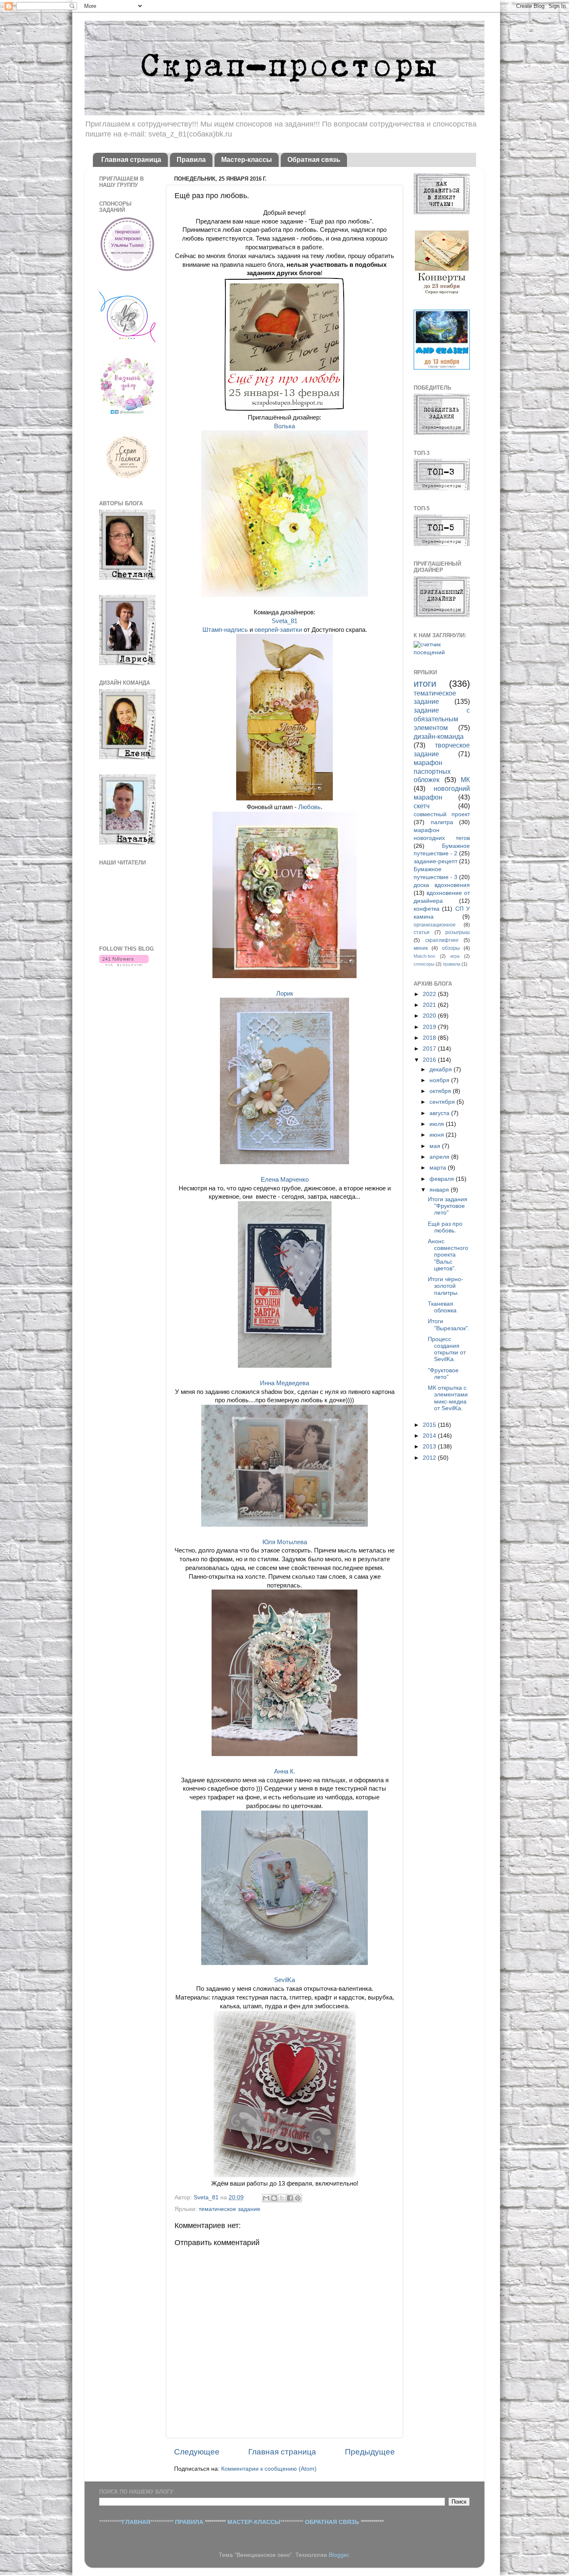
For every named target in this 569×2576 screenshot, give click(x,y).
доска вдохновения (442, 885)
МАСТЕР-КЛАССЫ (254, 2522)
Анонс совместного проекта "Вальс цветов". (448, 1255)
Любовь (309, 807)
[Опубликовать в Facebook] (290, 2198)
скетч (422, 806)
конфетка (427, 909)
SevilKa (284, 1980)
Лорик (285, 994)
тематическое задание (230, 2209)
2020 (430, 1016)
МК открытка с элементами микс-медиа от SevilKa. (448, 1398)
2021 (430, 1005)
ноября (440, 1080)
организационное (435, 925)
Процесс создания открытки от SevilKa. (447, 1349)
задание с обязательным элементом (442, 719)
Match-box (424, 956)
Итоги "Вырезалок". (449, 1325)
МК (465, 780)
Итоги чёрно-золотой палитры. (445, 1286)
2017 (430, 1049)
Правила (191, 160)
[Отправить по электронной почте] (266, 2198)
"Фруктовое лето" (443, 1374)
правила (452, 964)
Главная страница (131, 160)
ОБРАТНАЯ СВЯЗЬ (332, 2522)
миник (421, 948)
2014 (430, 1436)
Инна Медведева (284, 1383)
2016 (430, 1060)
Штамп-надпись (225, 630)
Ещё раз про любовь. (445, 1227)
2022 (430, 994)
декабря (442, 1069)
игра (455, 956)
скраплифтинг (442, 940)
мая (436, 1146)
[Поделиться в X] (282, 2198)
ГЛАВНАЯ (136, 2522)
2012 (430, 1458)
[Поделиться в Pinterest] (298, 2198)
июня (438, 1135)
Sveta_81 (284, 621)
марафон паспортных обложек (432, 771)
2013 (430, 1447)
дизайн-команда (439, 736)
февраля (443, 1179)
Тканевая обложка (442, 1307)
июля (438, 1124)
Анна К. (285, 1771)
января (440, 1190)
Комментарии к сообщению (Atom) (269, 2469)
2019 (430, 1027)
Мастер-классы (247, 160)
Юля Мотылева (285, 1542)
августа (440, 1113)
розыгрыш (458, 932)
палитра (442, 822)
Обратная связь (314, 160)
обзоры (451, 948)
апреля (440, 1157)
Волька (284, 426)
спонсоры (424, 964)
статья (422, 932)
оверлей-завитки (278, 630)
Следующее (197, 2452)
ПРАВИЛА (189, 2522)
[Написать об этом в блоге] (274, 2198)
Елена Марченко (285, 1180)
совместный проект (442, 814)
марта (439, 1168)
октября (441, 1091)
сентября (443, 1102)
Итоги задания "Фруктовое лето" (448, 1206)
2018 (430, 1038)
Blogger (339, 2555)
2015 (430, 1425)
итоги (425, 684)
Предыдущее (370, 2452)
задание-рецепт (435, 861)
